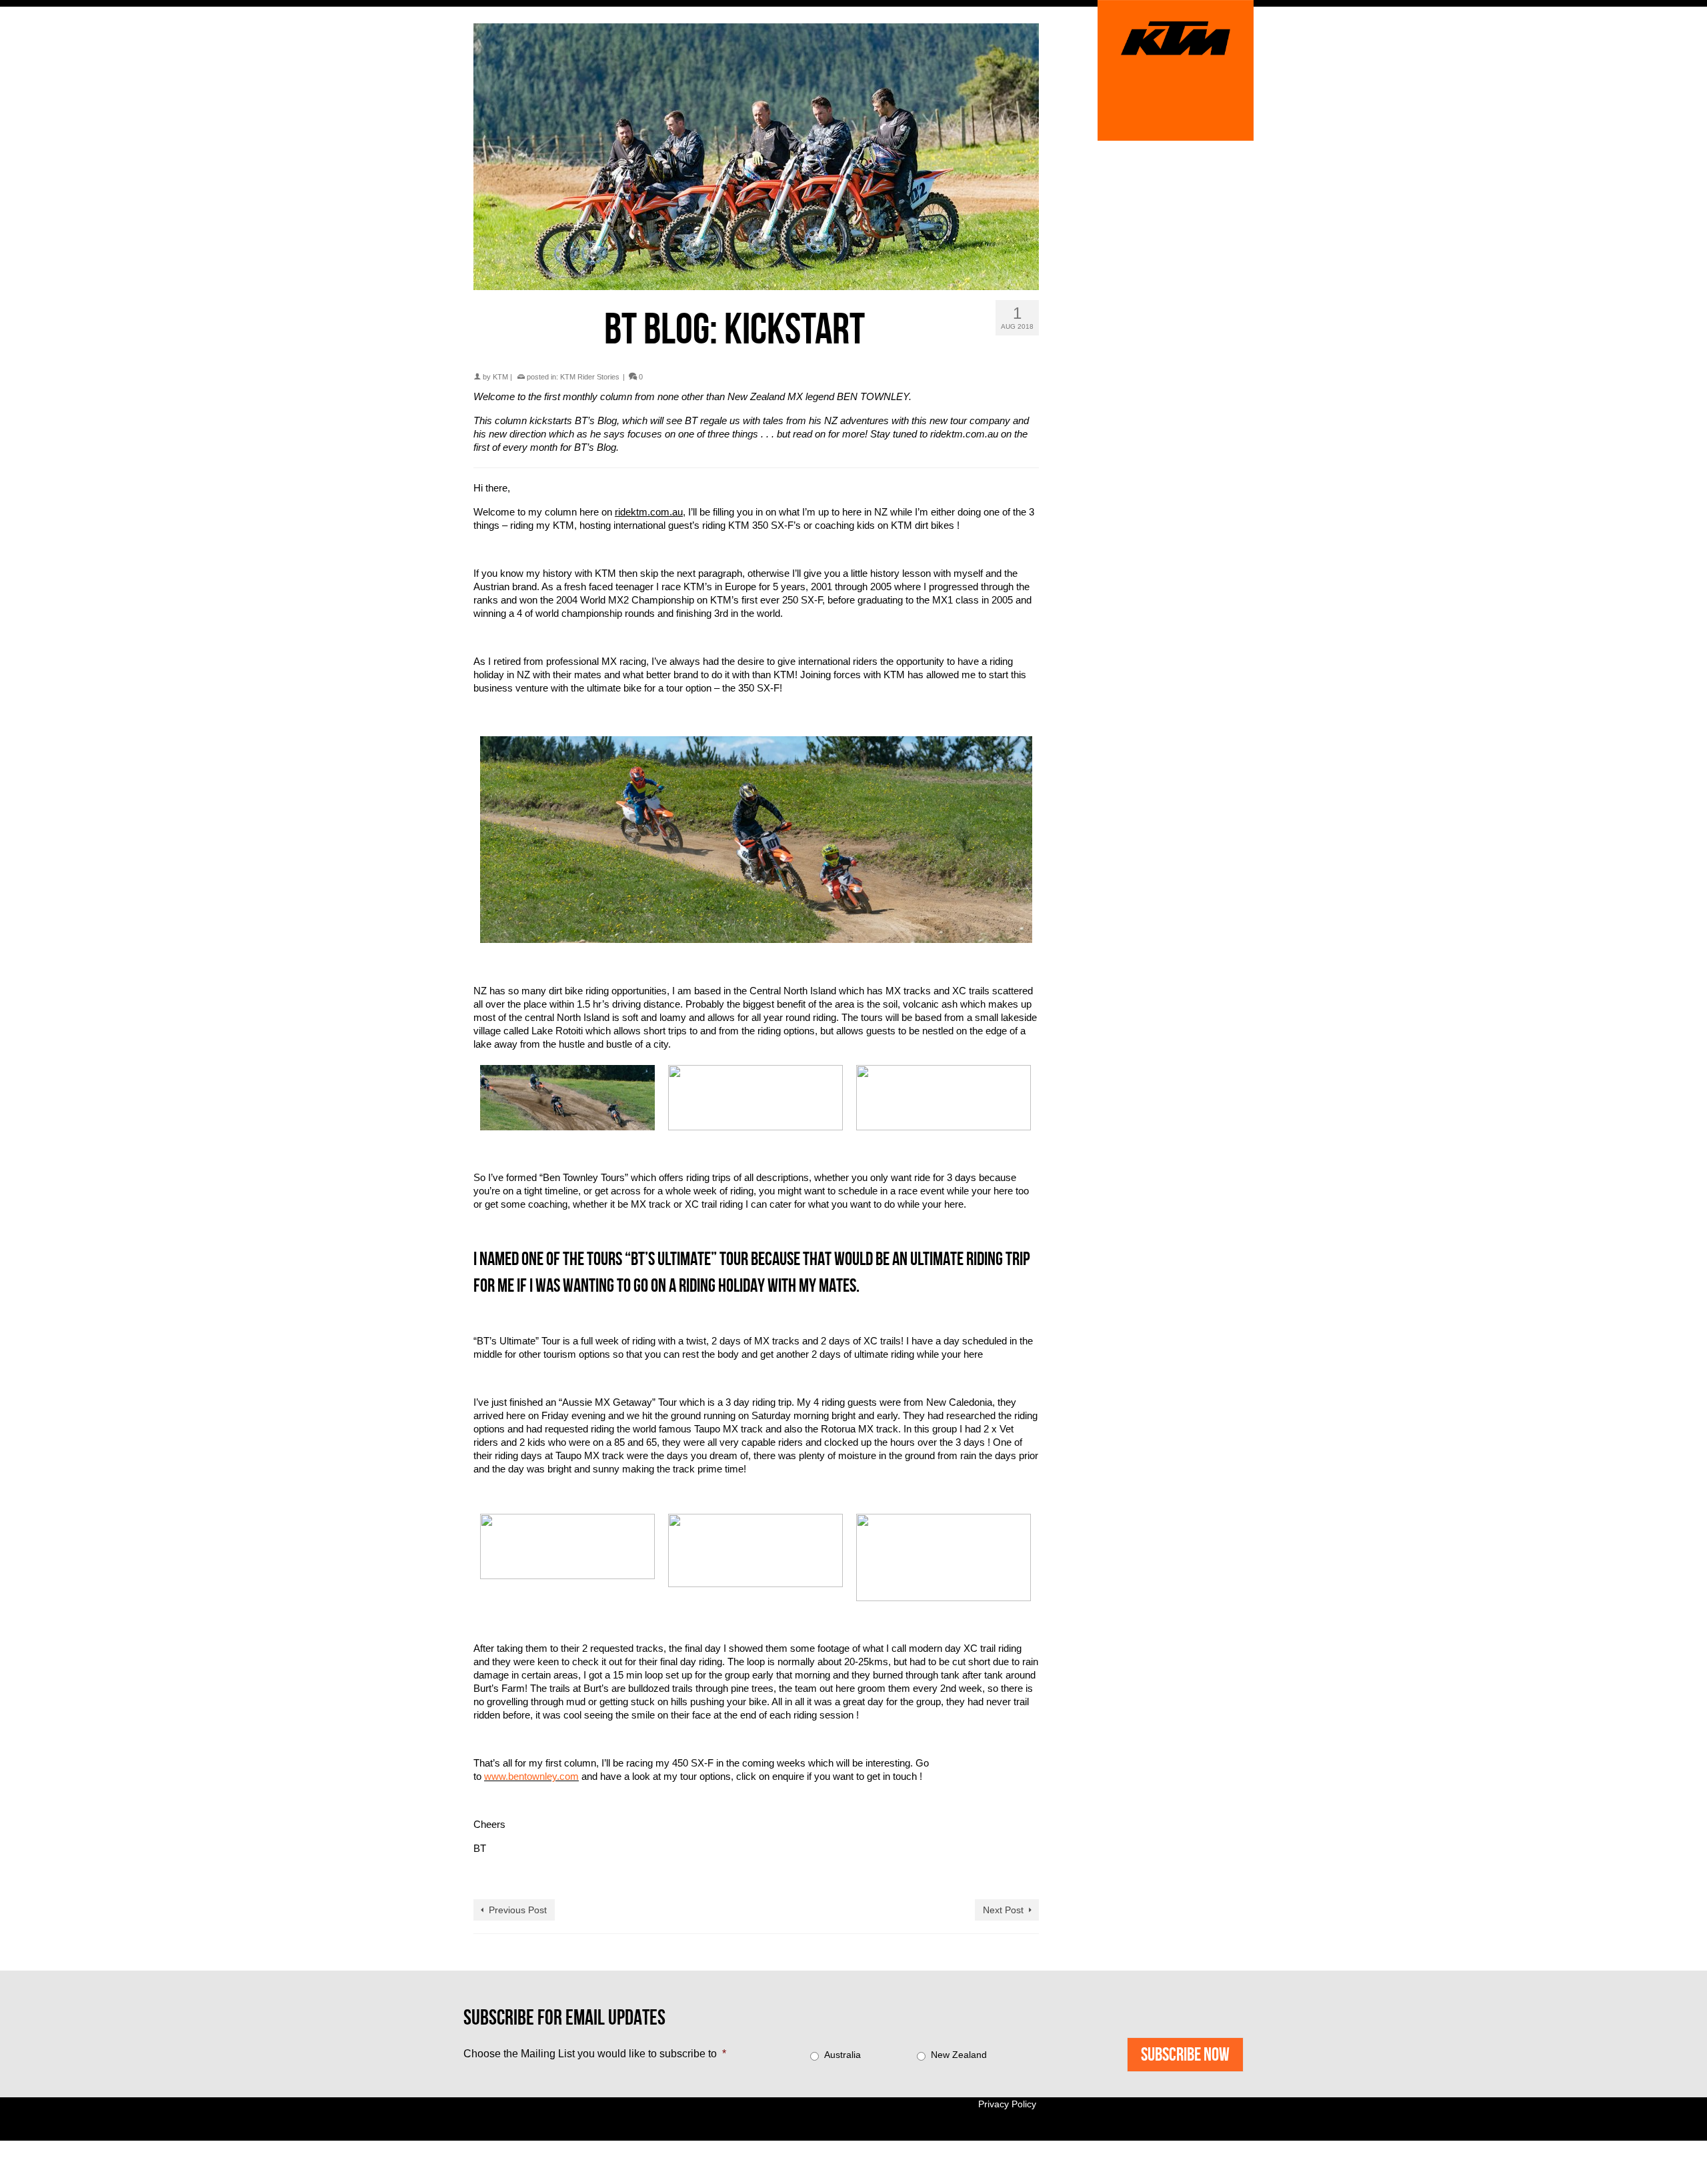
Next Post (1003, 1910)
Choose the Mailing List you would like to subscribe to (595, 2054)
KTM (500, 377)
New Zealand (959, 2055)
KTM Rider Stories (590, 377)
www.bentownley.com (531, 1776)
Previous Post (518, 1910)
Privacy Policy (1007, 2104)
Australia (842, 2055)
